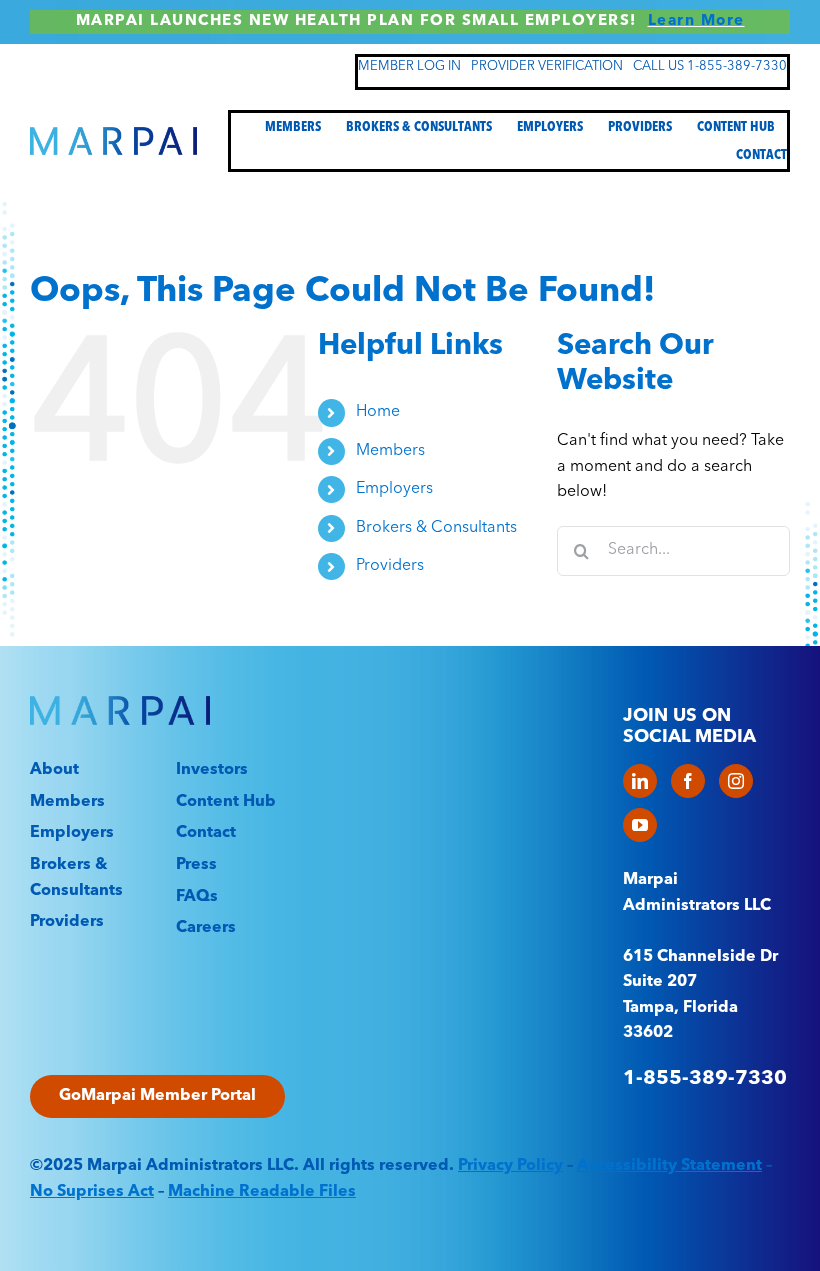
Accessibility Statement (669, 1166)
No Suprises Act (92, 1192)
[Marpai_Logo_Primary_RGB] (113, 135)
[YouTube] (640, 825)
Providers (390, 566)
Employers (394, 489)
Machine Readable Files (262, 1192)
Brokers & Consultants (436, 528)
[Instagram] (736, 781)
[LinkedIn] (640, 781)
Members (390, 451)
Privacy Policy (510, 1166)
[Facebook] (688, 781)
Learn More (696, 21)
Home (378, 412)
